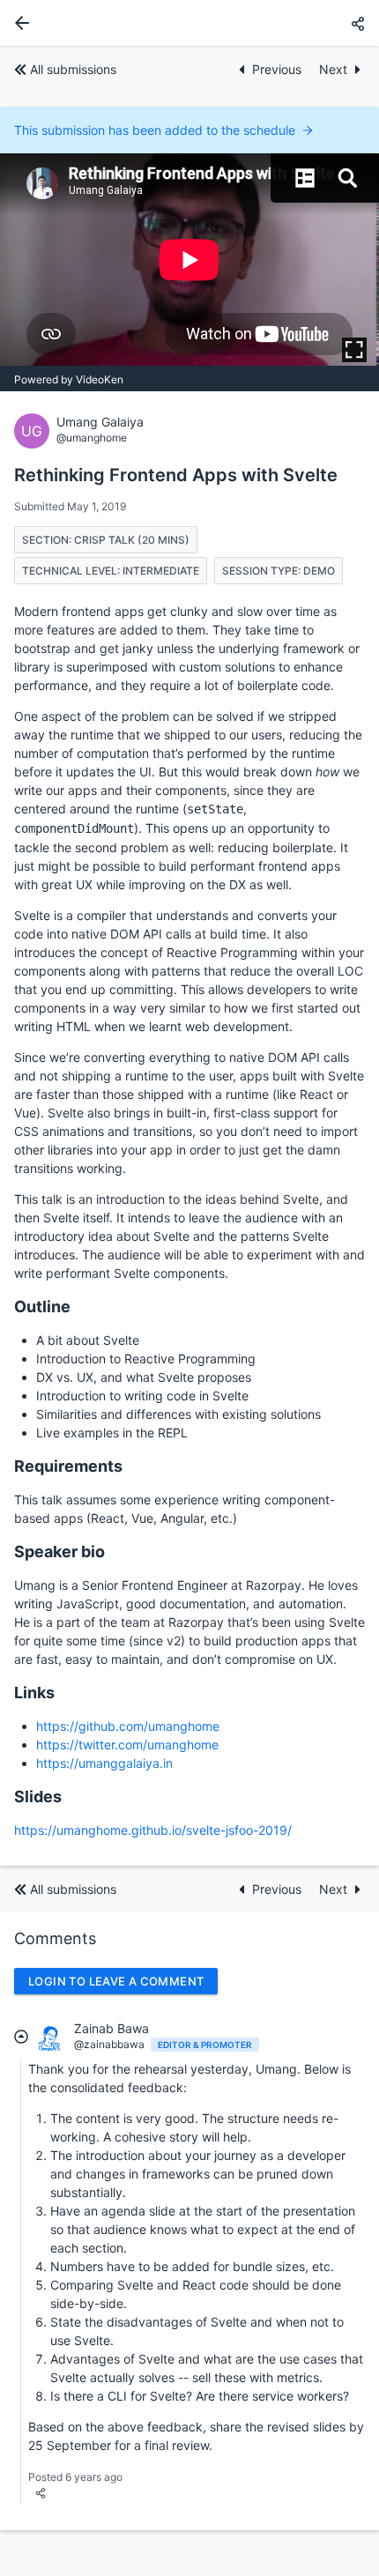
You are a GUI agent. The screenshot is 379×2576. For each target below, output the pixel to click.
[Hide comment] (21, 2036)
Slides (38, 1797)
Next (333, 69)
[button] (358, 23)
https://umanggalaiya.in (104, 1763)
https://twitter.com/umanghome (127, 1745)
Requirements (68, 1466)
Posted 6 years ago (75, 2477)
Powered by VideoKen (69, 379)
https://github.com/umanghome (128, 1726)
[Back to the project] (19, 23)
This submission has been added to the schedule (155, 130)
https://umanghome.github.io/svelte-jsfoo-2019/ (153, 1830)
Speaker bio (59, 1552)
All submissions (73, 69)
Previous (279, 69)
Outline (42, 1307)
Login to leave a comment (116, 1981)
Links (34, 1693)
